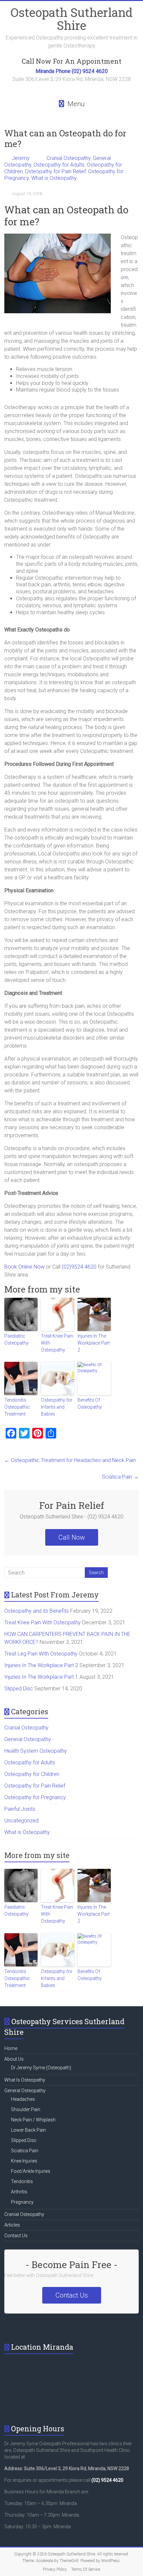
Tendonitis (22, 2181)
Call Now (72, 1537)
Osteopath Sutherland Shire (72, 19)
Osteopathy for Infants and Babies (57, 1407)
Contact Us (16, 2236)
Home (11, 2048)
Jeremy (21, 158)
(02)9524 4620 (79, 1267)
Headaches (23, 2099)
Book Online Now (24, 1267)
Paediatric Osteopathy (16, 1339)
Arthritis (19, 2192)
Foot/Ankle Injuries (31, 2171)
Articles (12, 2225)
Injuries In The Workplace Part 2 (94, 1343)
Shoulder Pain (26, 2109)
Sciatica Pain (120, 1477)
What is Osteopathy (54, 178)
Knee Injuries (24, 2161)
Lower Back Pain (28, 2130)
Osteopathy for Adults (59, 165)
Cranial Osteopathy (69, 158)
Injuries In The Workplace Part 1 (41, 1677)
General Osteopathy (28, 1739)
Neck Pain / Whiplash (33, 2120)
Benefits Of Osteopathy (90, 1403)
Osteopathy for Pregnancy (35, 1797)
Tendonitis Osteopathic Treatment (17, 1407)
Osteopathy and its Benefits (37, 1611)
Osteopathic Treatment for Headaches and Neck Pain (70, 1460)
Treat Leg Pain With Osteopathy (41, 1654)
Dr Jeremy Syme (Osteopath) (41, 2068)
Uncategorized (21, 1821)
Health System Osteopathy (36, 1751)
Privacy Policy (55, 2569)
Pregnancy (22, 2202)
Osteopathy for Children (32, 1774)
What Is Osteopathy (25, 2080)
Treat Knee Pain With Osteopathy (57, 1343)
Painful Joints (20, 1809)
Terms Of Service (86, 2569)
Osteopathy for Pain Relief (55, 171)
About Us (14, 2059)
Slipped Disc (19, 1689)
